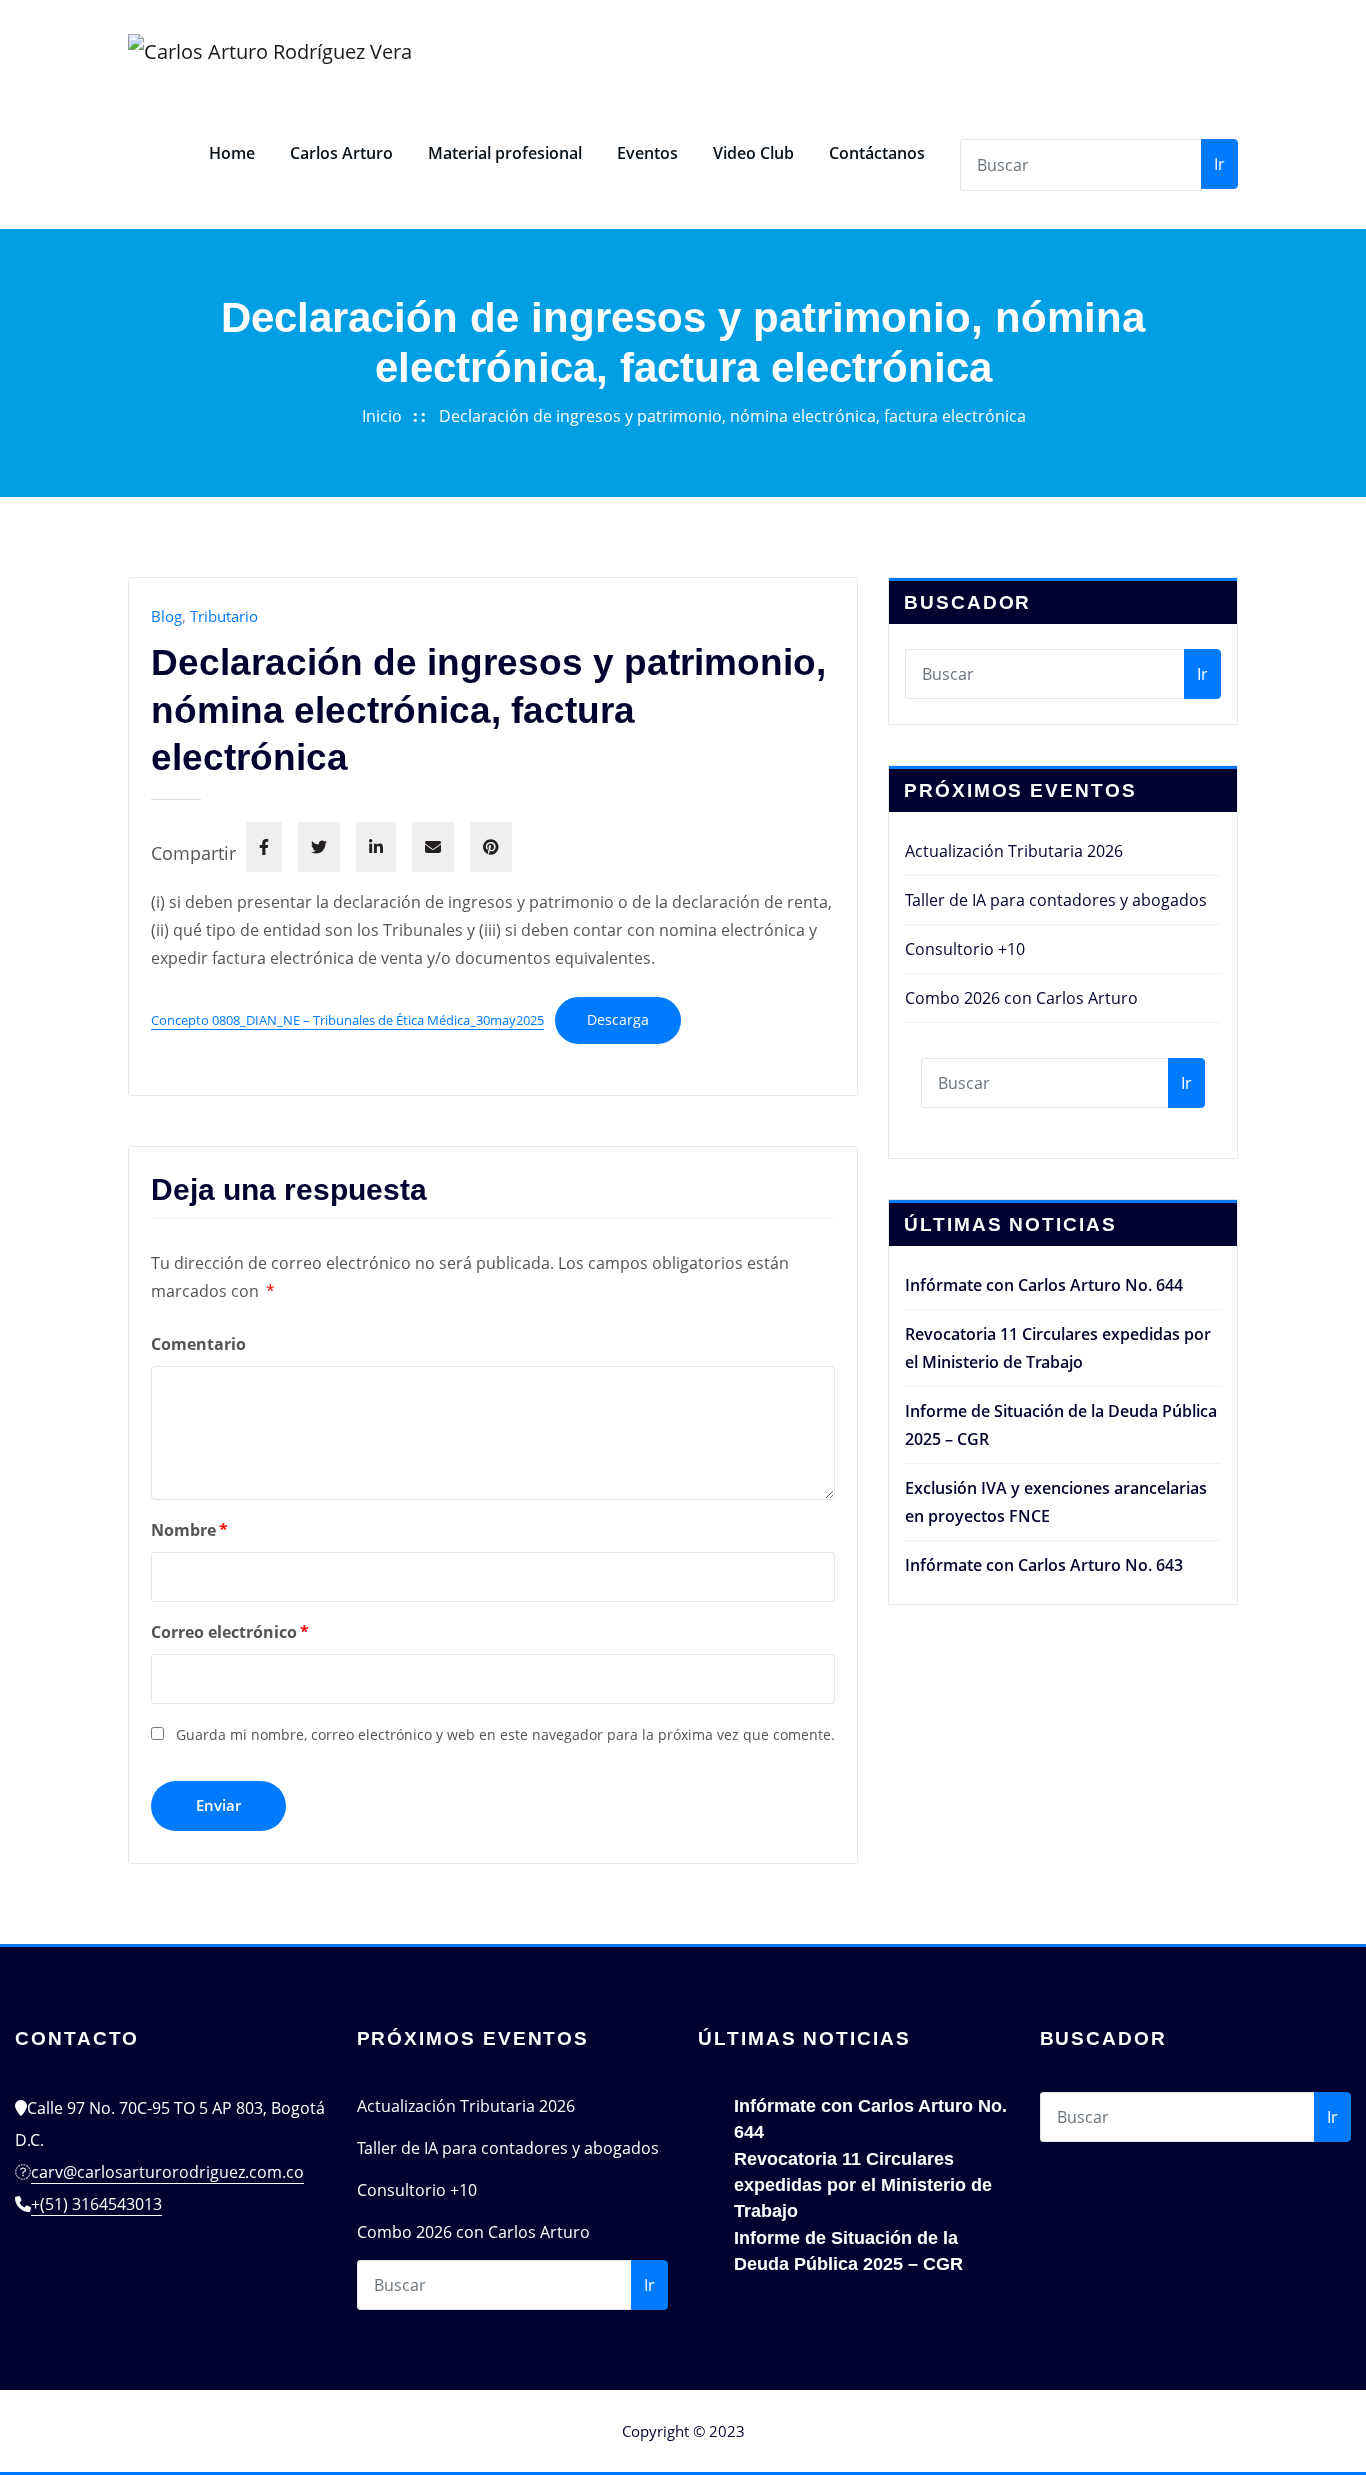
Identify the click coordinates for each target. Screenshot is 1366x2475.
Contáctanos (877, 153)
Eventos (647, 153)
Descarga (618, 1019)
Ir (1219, 164)
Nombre (189, 1530)
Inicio (382, 416)
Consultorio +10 (965, 949)
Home (232, 153)
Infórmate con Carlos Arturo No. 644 (1044, 1285)
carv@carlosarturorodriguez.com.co (167, 2172)
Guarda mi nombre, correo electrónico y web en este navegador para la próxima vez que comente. (505, 1734)
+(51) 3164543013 (96, 2204)
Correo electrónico (230, 1632)
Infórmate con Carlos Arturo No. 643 (1044, 1565)
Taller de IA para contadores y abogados (1056, 900)
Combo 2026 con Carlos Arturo (1021, 998)
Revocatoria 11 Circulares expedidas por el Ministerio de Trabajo (863, 2185)
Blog (166, 616)
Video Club (753, 153)
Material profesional (505, 153)
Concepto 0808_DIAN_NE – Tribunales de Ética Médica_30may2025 (347, 1020)
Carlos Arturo (341, 153)
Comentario (198, 1344)
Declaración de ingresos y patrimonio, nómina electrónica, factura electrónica (732, 416)
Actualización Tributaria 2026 (1014, 851)
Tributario (224, 616)
